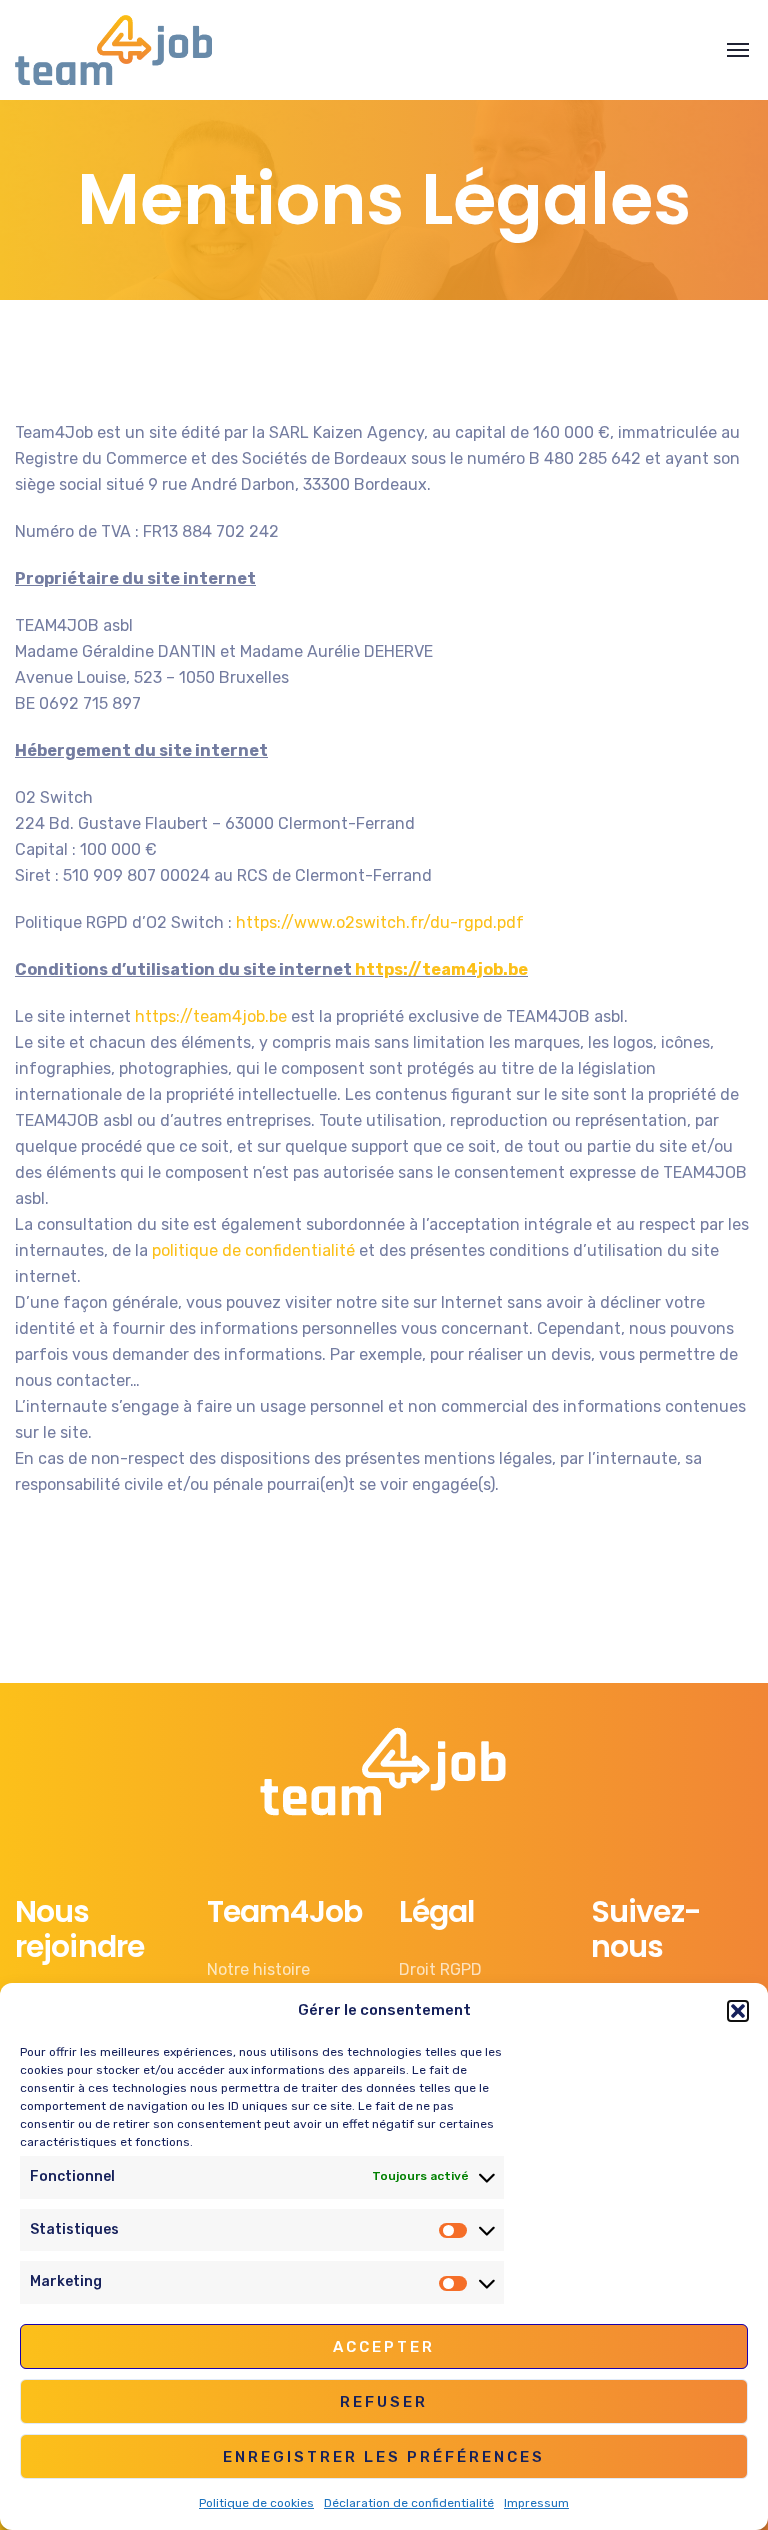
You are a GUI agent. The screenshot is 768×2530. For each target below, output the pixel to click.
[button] (738, 2011)
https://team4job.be (441, 969)
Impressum (536, 2503)
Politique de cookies (256, 2503)
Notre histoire (258, 1969)
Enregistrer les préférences (384, 2457)
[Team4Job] (113, 50)
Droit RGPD (440, 1969)
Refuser (384, 2402)
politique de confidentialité (253, 1250)
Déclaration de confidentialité (409, 2503)
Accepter (384, 2347)
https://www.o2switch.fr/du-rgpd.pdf (380, 922)
